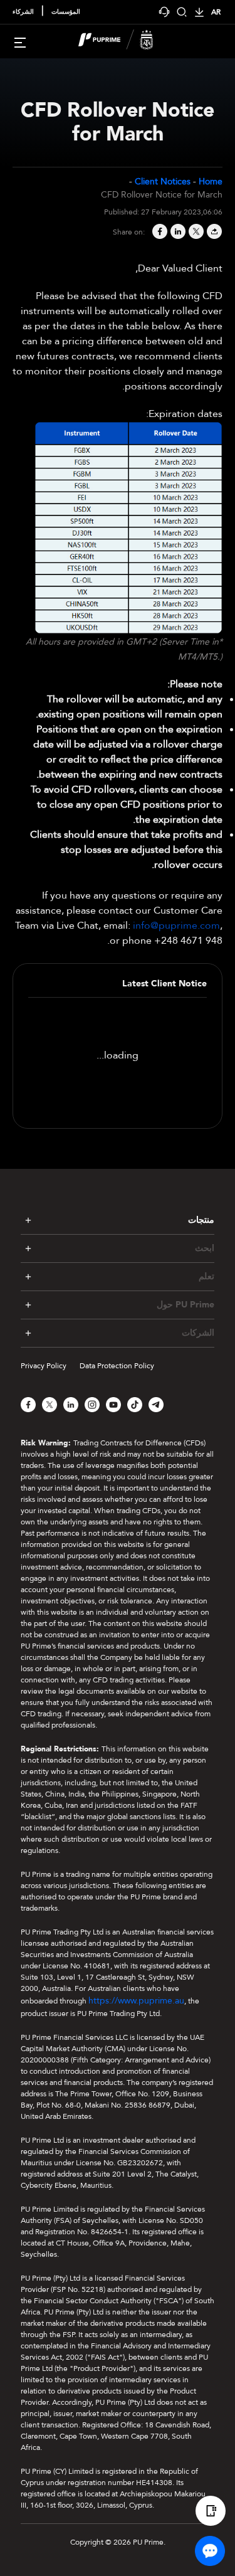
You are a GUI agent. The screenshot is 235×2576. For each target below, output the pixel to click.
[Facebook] (159, 232)
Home (211, 182)
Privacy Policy (44, 1366)
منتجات (201, 1220)
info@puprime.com (176, 926)
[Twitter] (195, 232)
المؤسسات (66, 12)
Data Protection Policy (117, 1366)
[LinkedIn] (177, 232)
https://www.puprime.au (136, 2001)
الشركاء (23, 12)
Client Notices (163, 182)
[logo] (125, 41)
